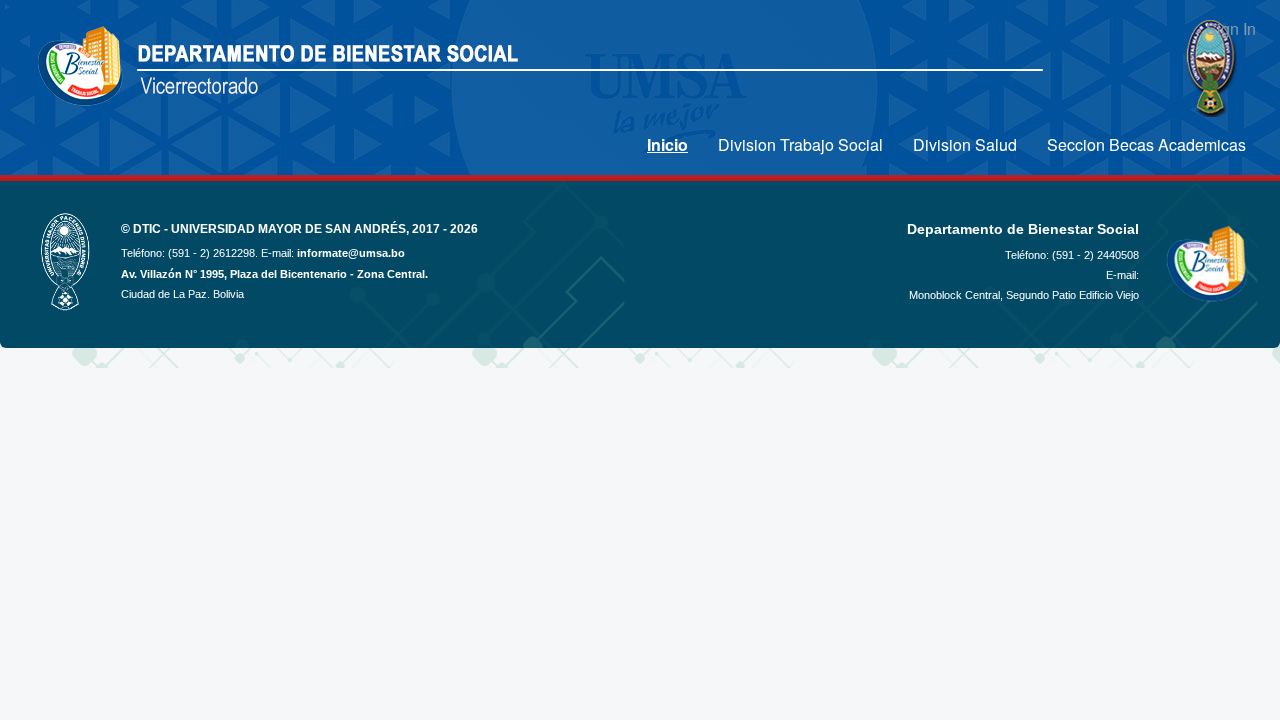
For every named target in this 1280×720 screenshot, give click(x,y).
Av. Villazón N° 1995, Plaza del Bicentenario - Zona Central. (274, 274)
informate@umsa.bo (351, 253)
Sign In (1231, 28)
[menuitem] (667, 144)
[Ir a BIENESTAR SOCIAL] (82, 67)
